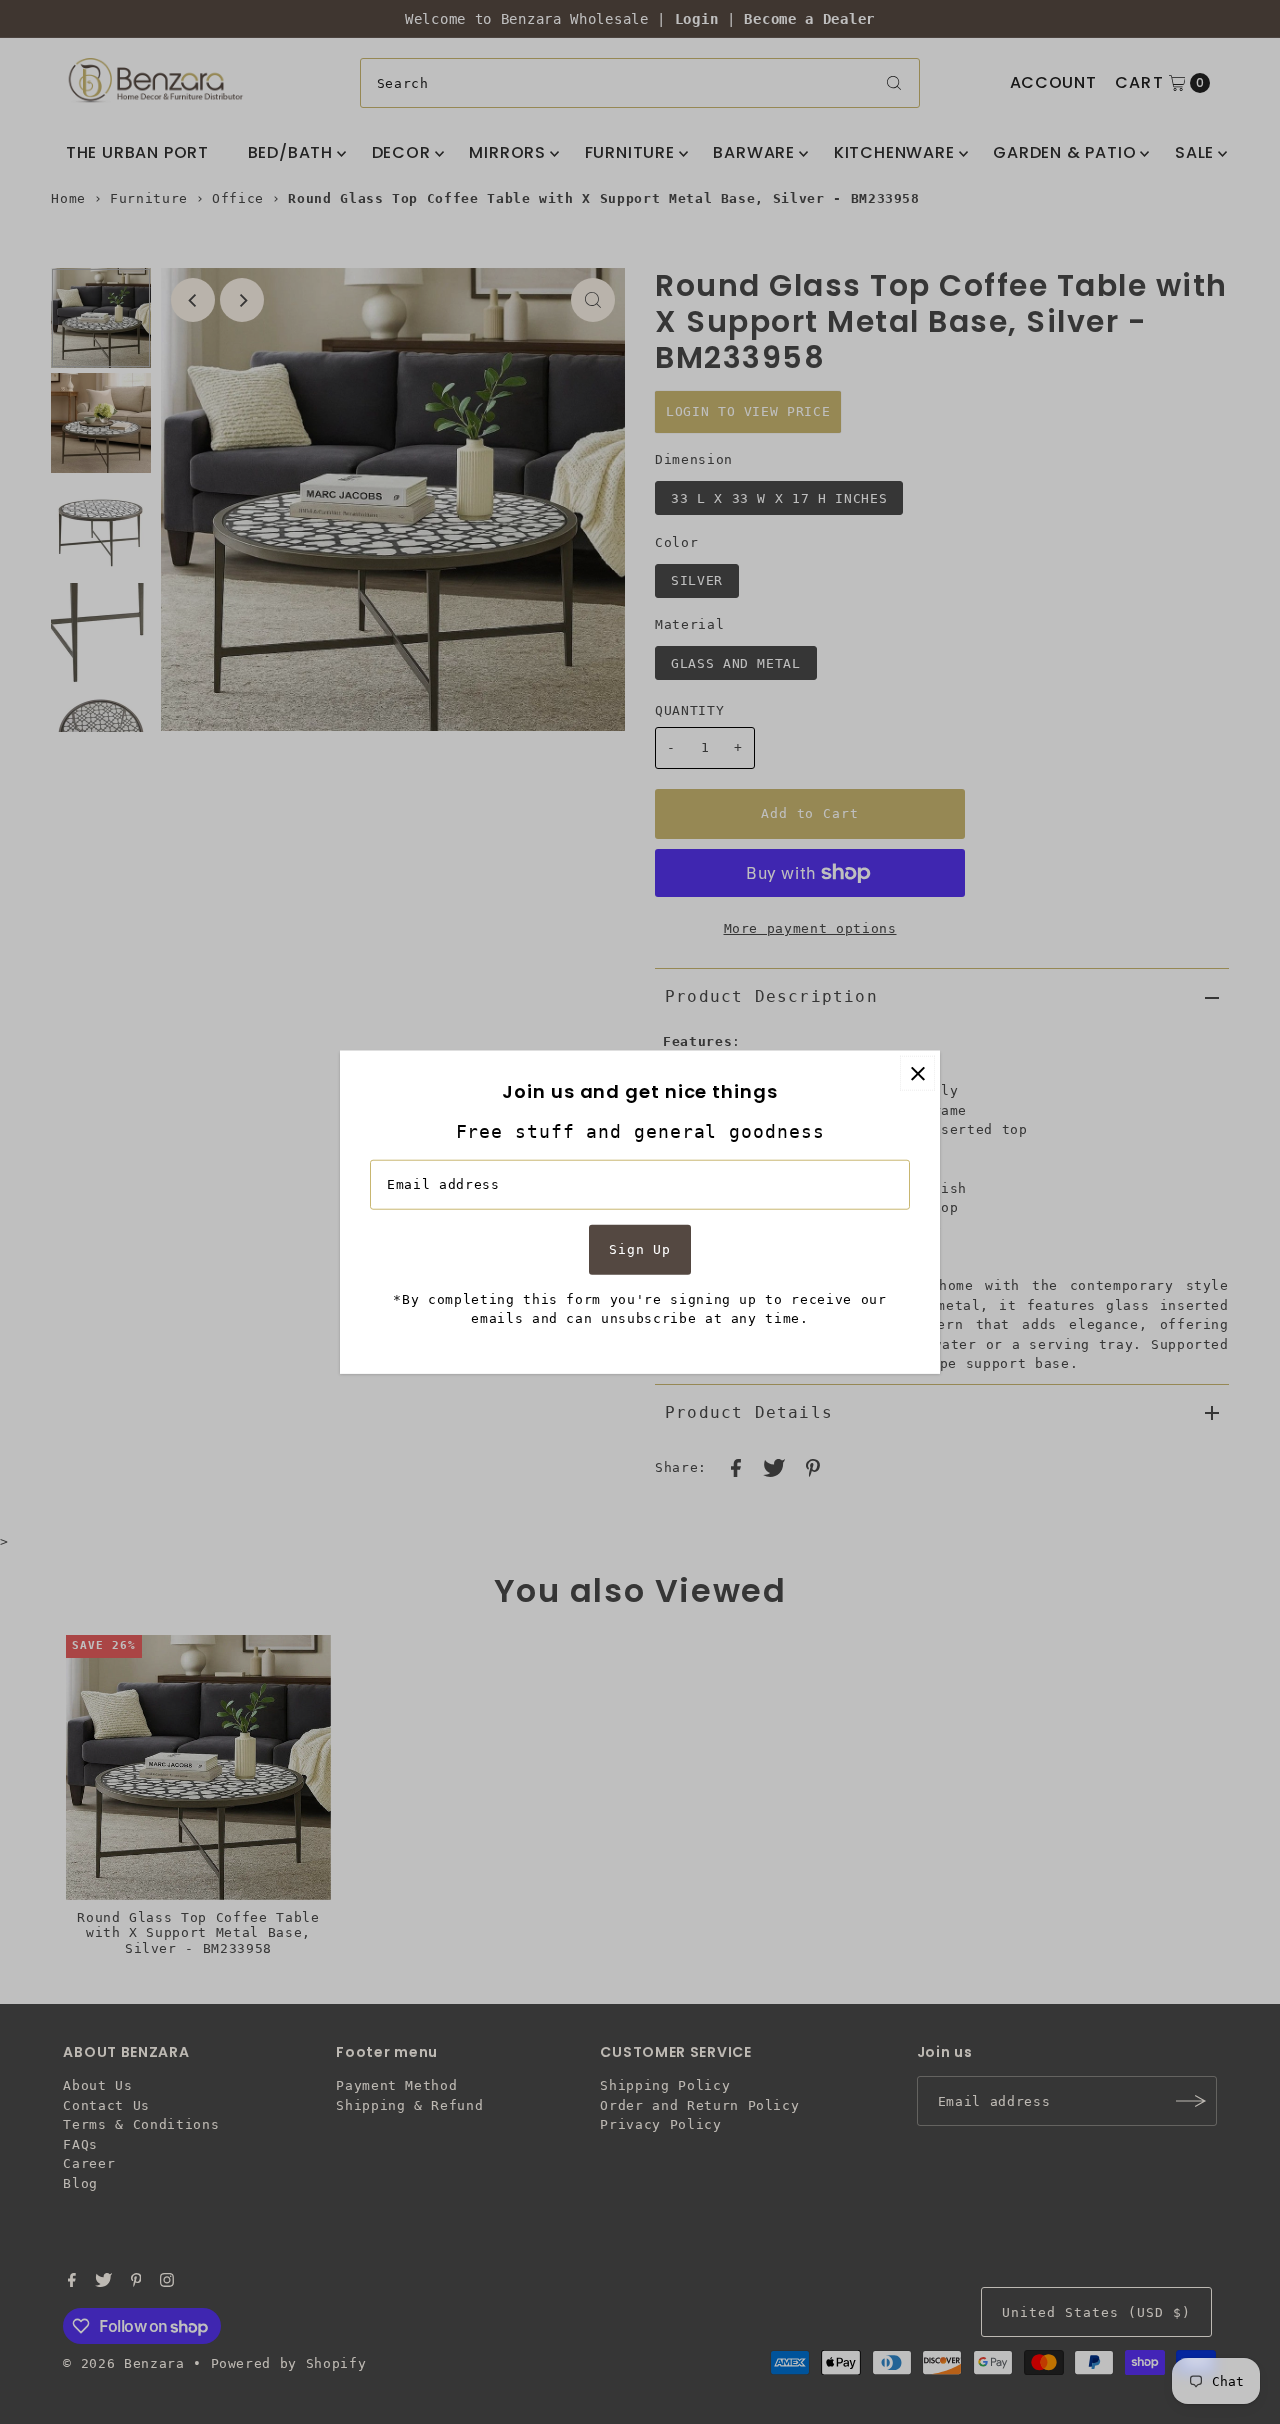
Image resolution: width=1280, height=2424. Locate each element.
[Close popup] (917, 1073)
